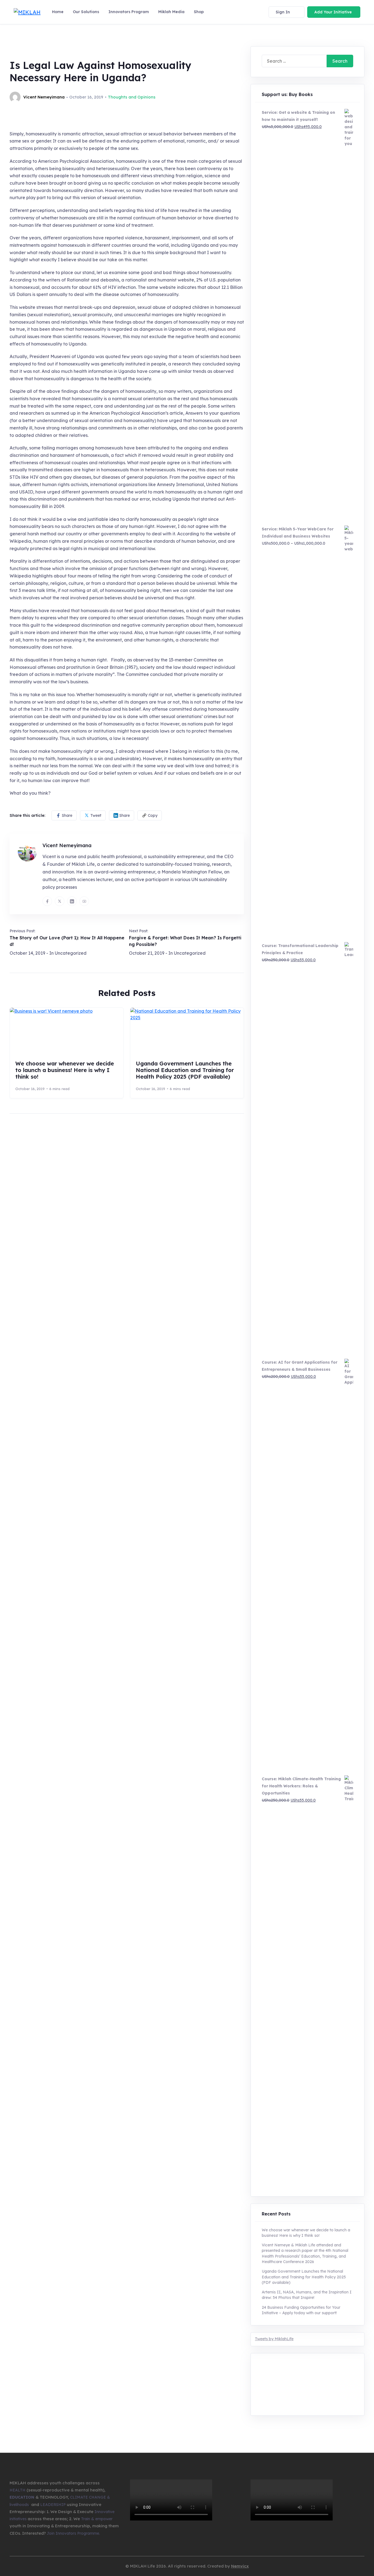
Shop (199, 12)
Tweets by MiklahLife (274, 2339)
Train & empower (97, 2519)
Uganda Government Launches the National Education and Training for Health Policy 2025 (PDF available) (185, 1070)
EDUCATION (22, 2497)
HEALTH (18, 2490)
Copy (153, 815)
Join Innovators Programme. (73, 2533)
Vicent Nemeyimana (67, 845)
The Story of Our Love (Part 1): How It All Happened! (67, 941)
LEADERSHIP (53, 2505)
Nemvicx (240, 2566)
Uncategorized (71, 953)
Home (58, 12)
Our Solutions (86, 12)
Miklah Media (171, 12)
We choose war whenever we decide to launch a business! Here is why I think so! (65, 1070)
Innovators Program (129, 12)
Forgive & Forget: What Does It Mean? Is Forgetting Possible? (185, 941)
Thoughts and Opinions (132, 97)
